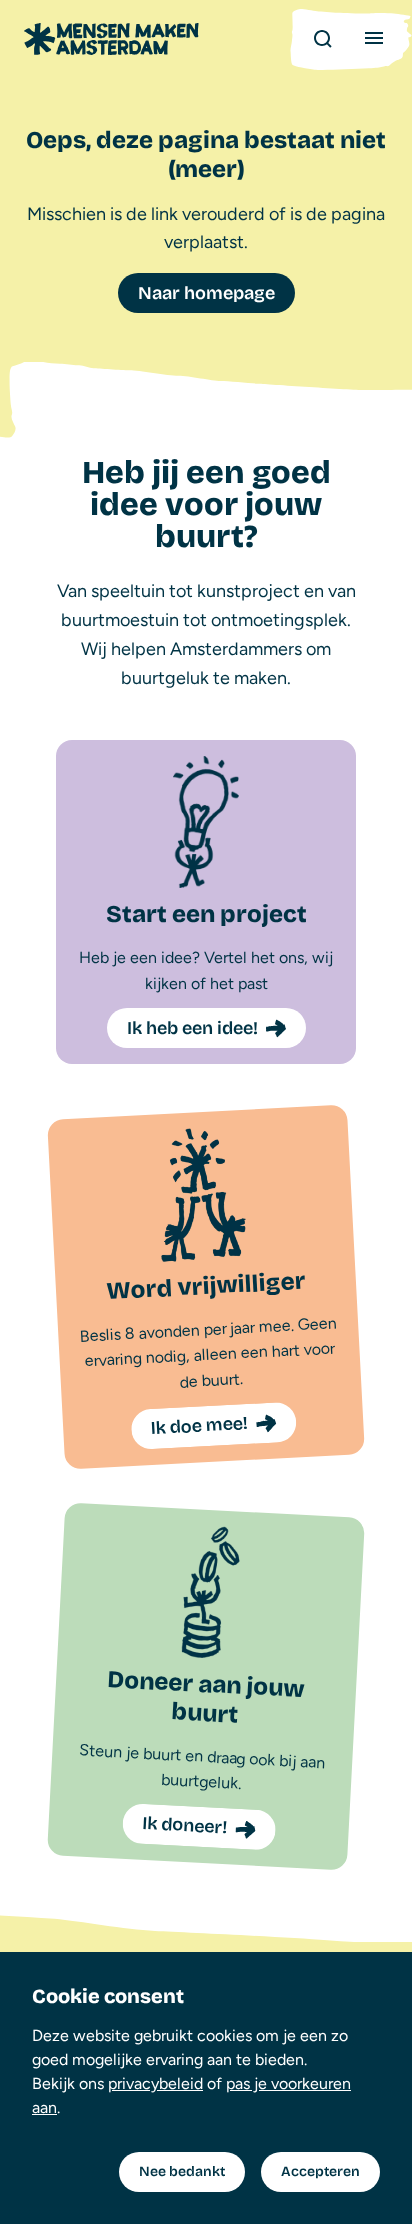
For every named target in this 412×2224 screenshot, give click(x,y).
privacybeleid (155, 2083)
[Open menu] (374, 38)
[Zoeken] (322, 38)
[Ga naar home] (111, 39)
